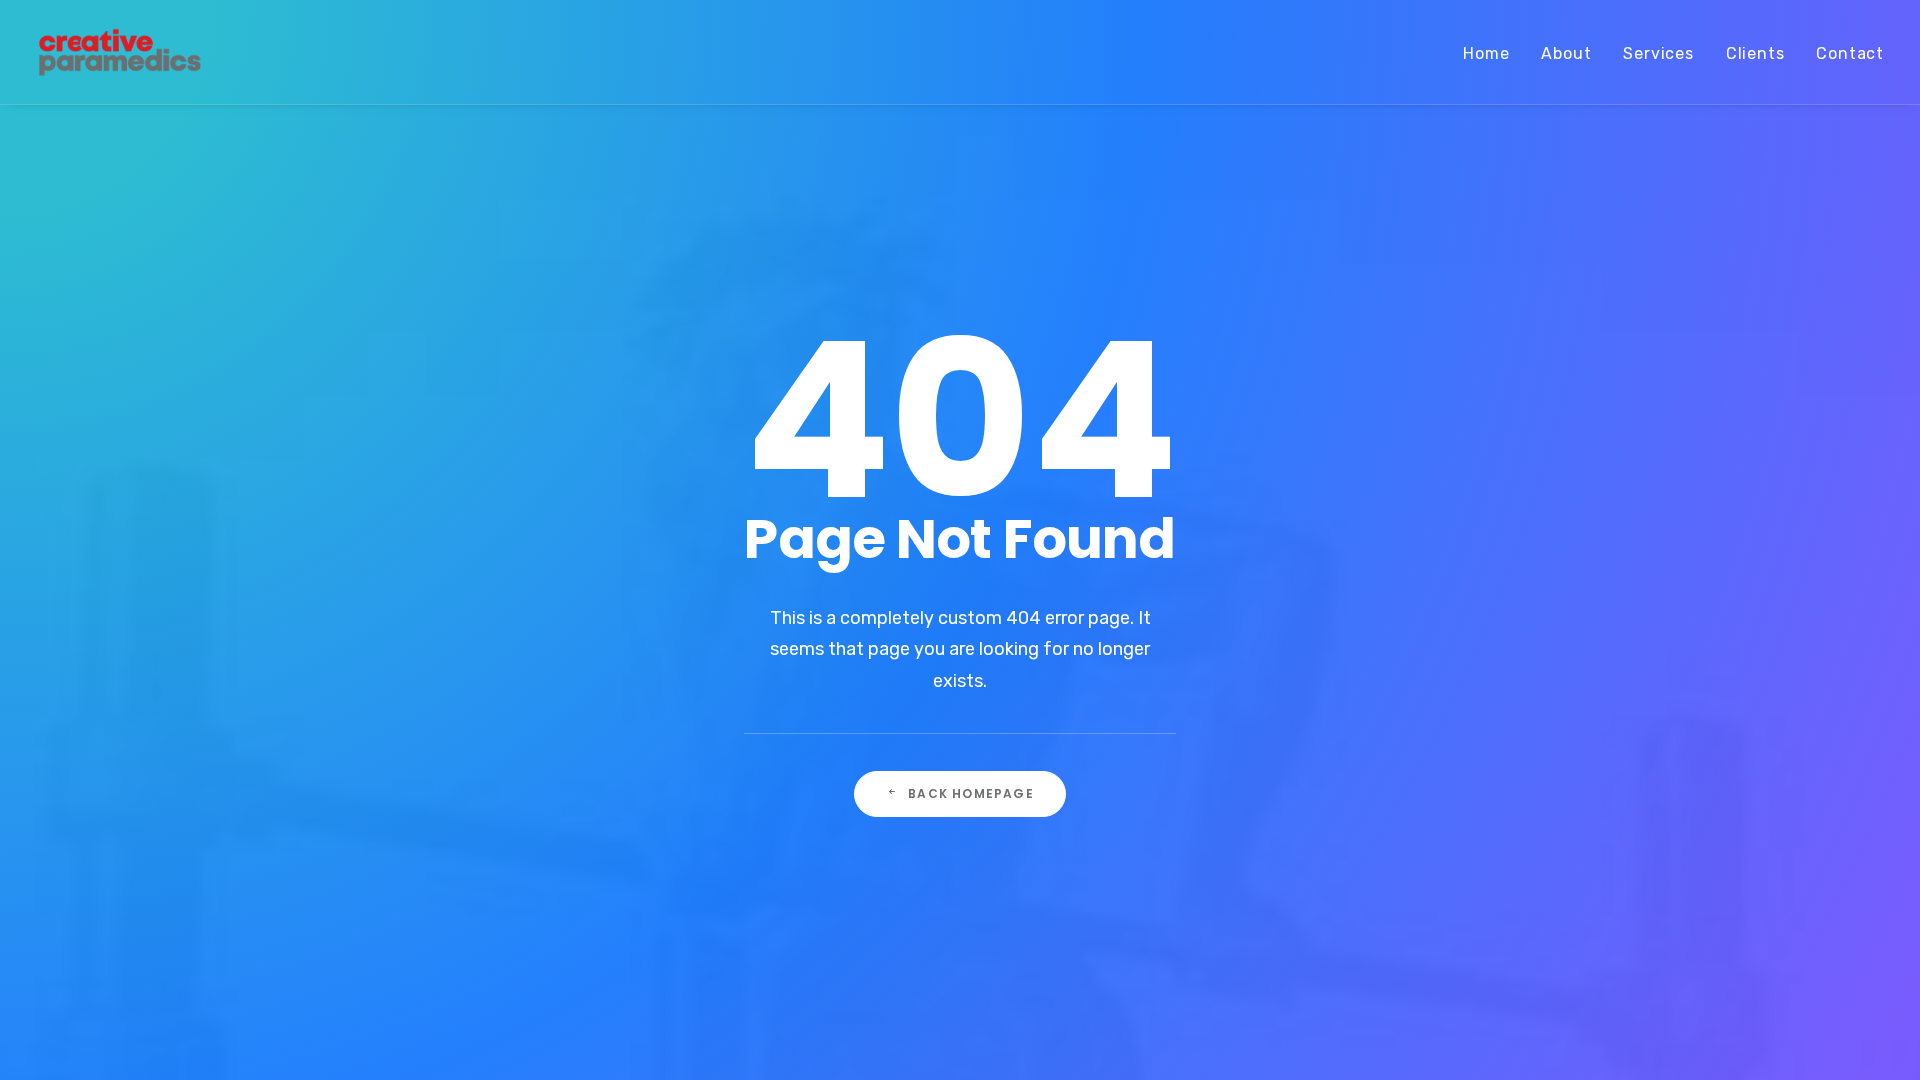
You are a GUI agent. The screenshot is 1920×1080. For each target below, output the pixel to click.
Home (1486, 53)
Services (1658, 53)
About (1566, 53)
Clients (1755, 53)
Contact (1850, 53)
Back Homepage (971, 793)
